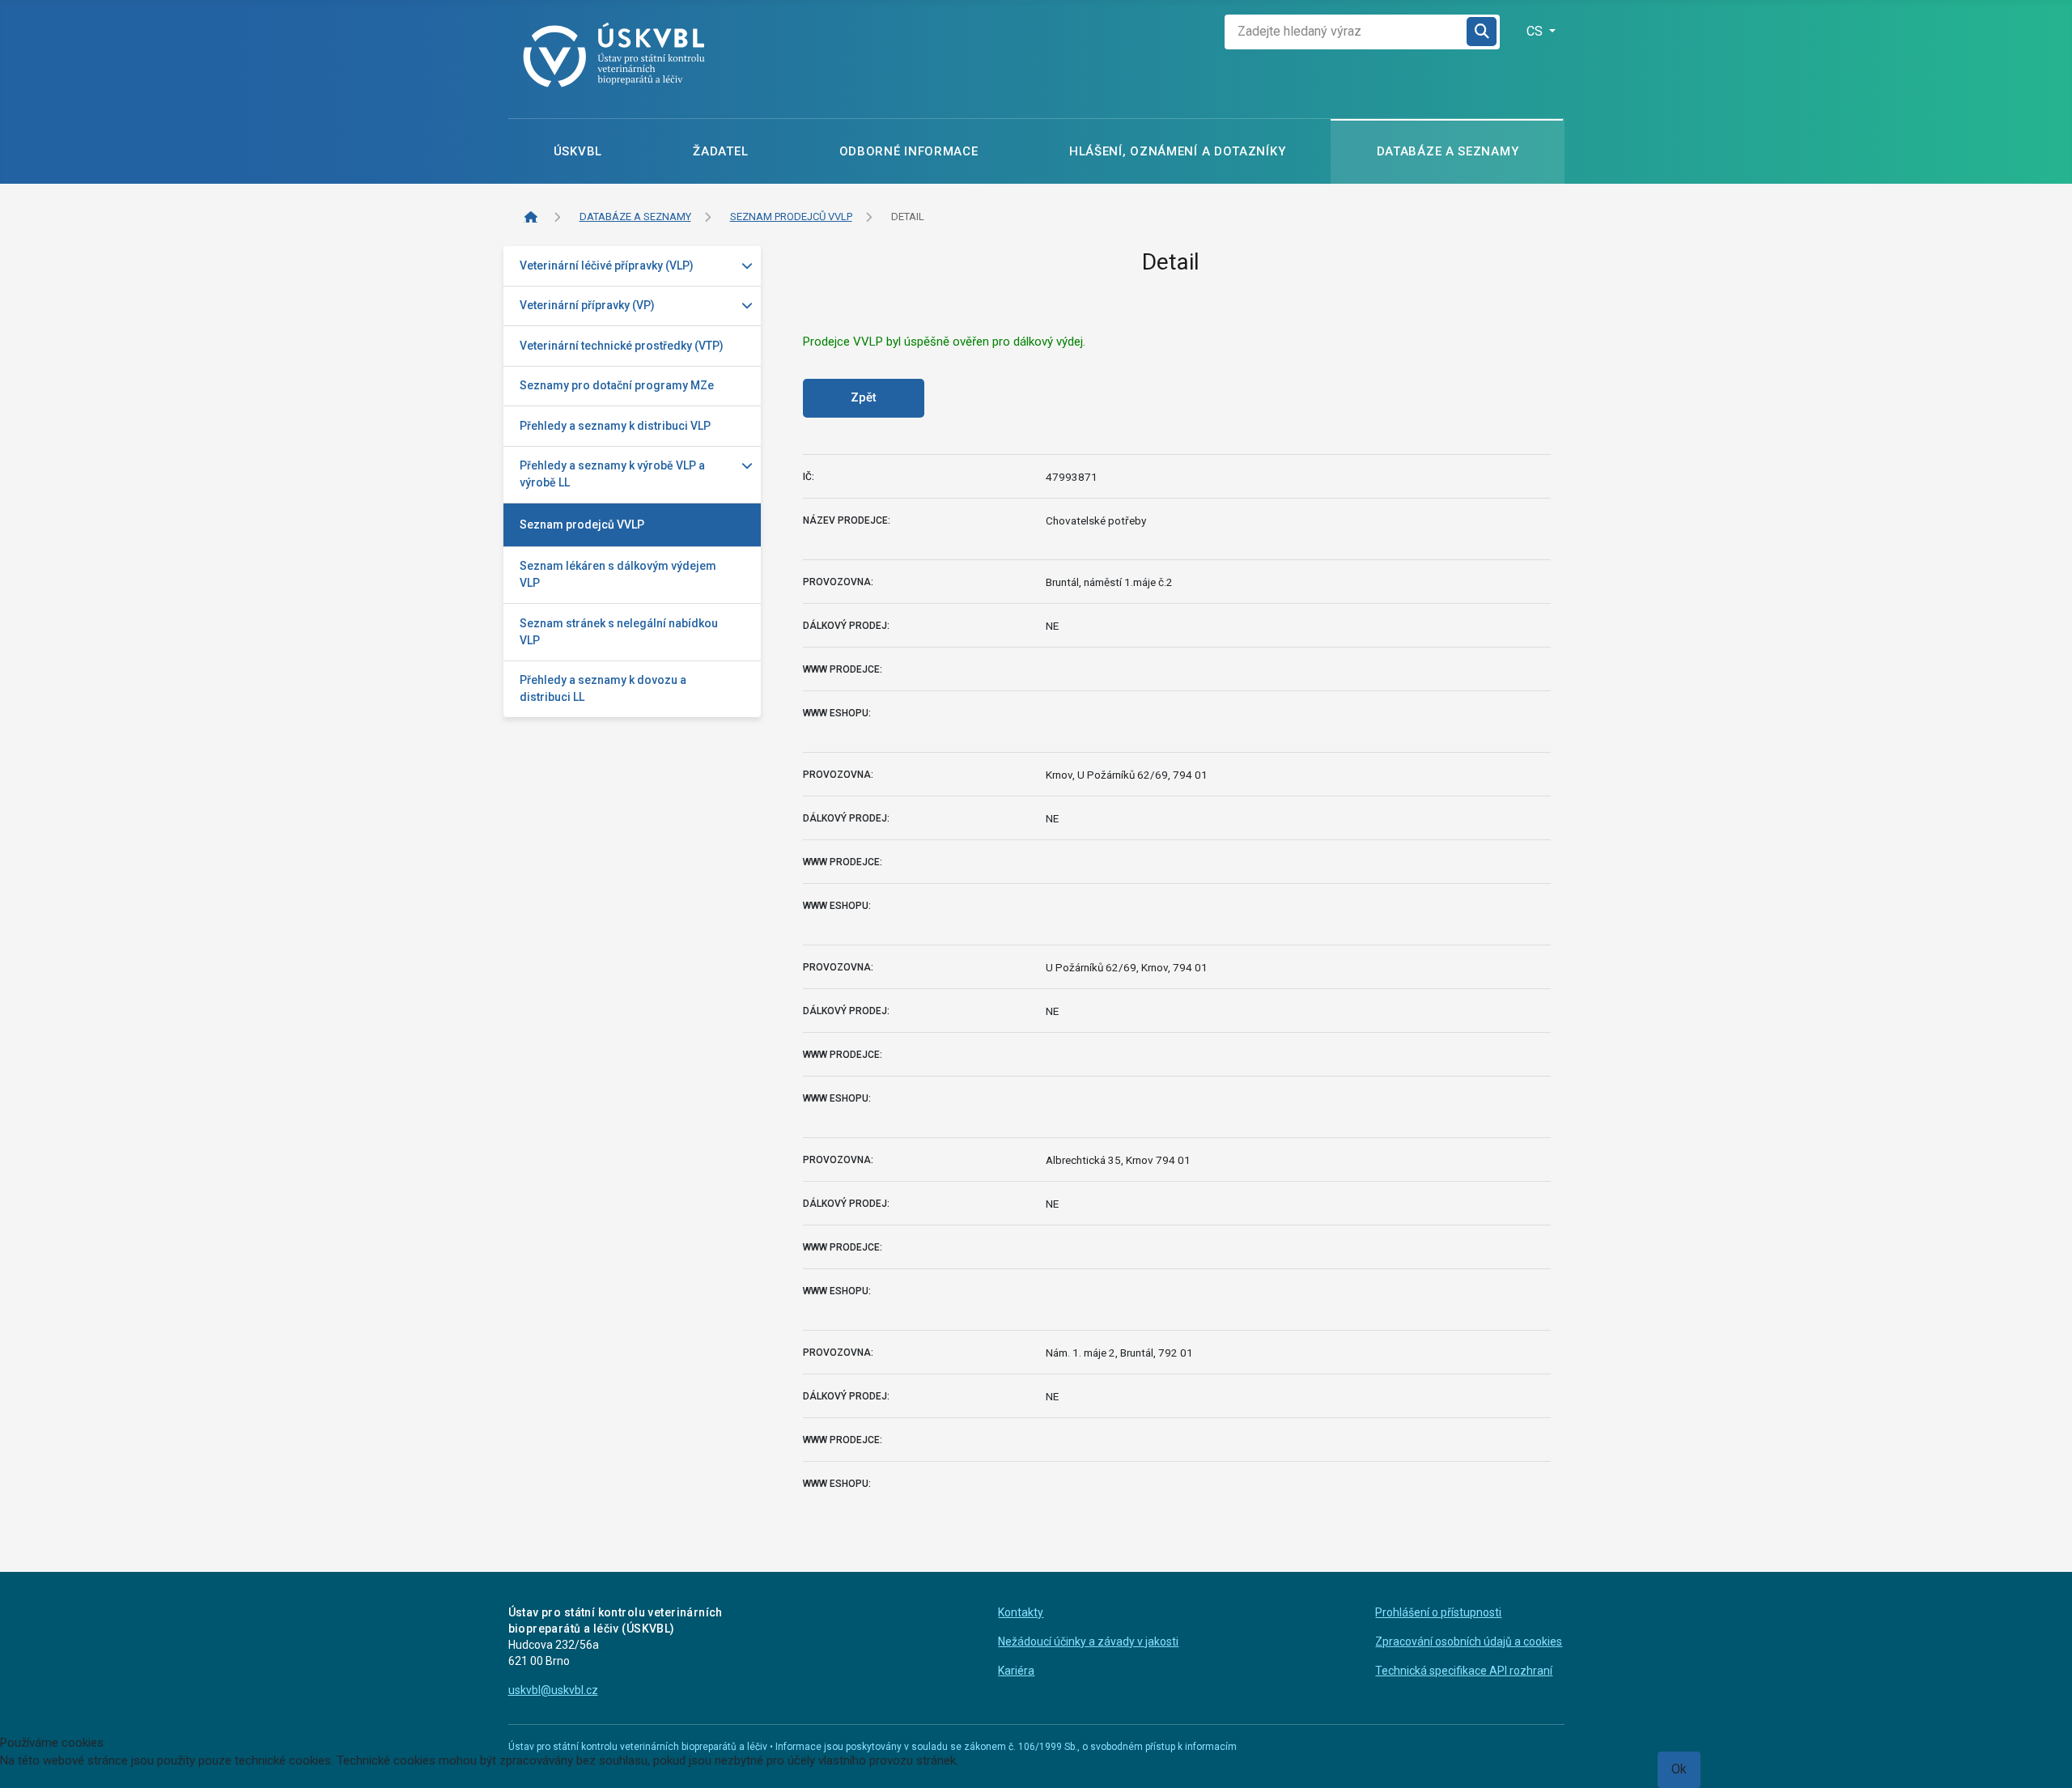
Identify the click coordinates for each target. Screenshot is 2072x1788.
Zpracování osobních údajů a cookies (1469, 1641)
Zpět (864, 397)
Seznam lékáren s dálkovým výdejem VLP (618, 574)
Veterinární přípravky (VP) (587, 305)
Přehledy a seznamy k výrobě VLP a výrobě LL (612, 474)
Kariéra (1016, 1671)
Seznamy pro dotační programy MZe (617, 385)
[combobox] (1346, 32)
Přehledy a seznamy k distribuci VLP (615, 426)
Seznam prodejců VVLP (582, 525)
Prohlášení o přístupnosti (1438, 1612)
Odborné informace (909, 151)
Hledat (1483, 32)
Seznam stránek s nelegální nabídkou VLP (619, 632)
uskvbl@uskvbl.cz (553, 1690)
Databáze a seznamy (1448, 151)
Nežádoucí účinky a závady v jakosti (1088, 1641)
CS (1536, 31)
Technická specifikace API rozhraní (1464, 1671)
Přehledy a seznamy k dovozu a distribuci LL (603, 688)
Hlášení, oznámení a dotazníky (1177, 151)
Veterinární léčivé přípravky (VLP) (607, 265)
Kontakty (1021, 1612)
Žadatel (720, 151)
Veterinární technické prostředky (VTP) (622, 346)
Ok (1679, 1769)
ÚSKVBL (578, 151)
